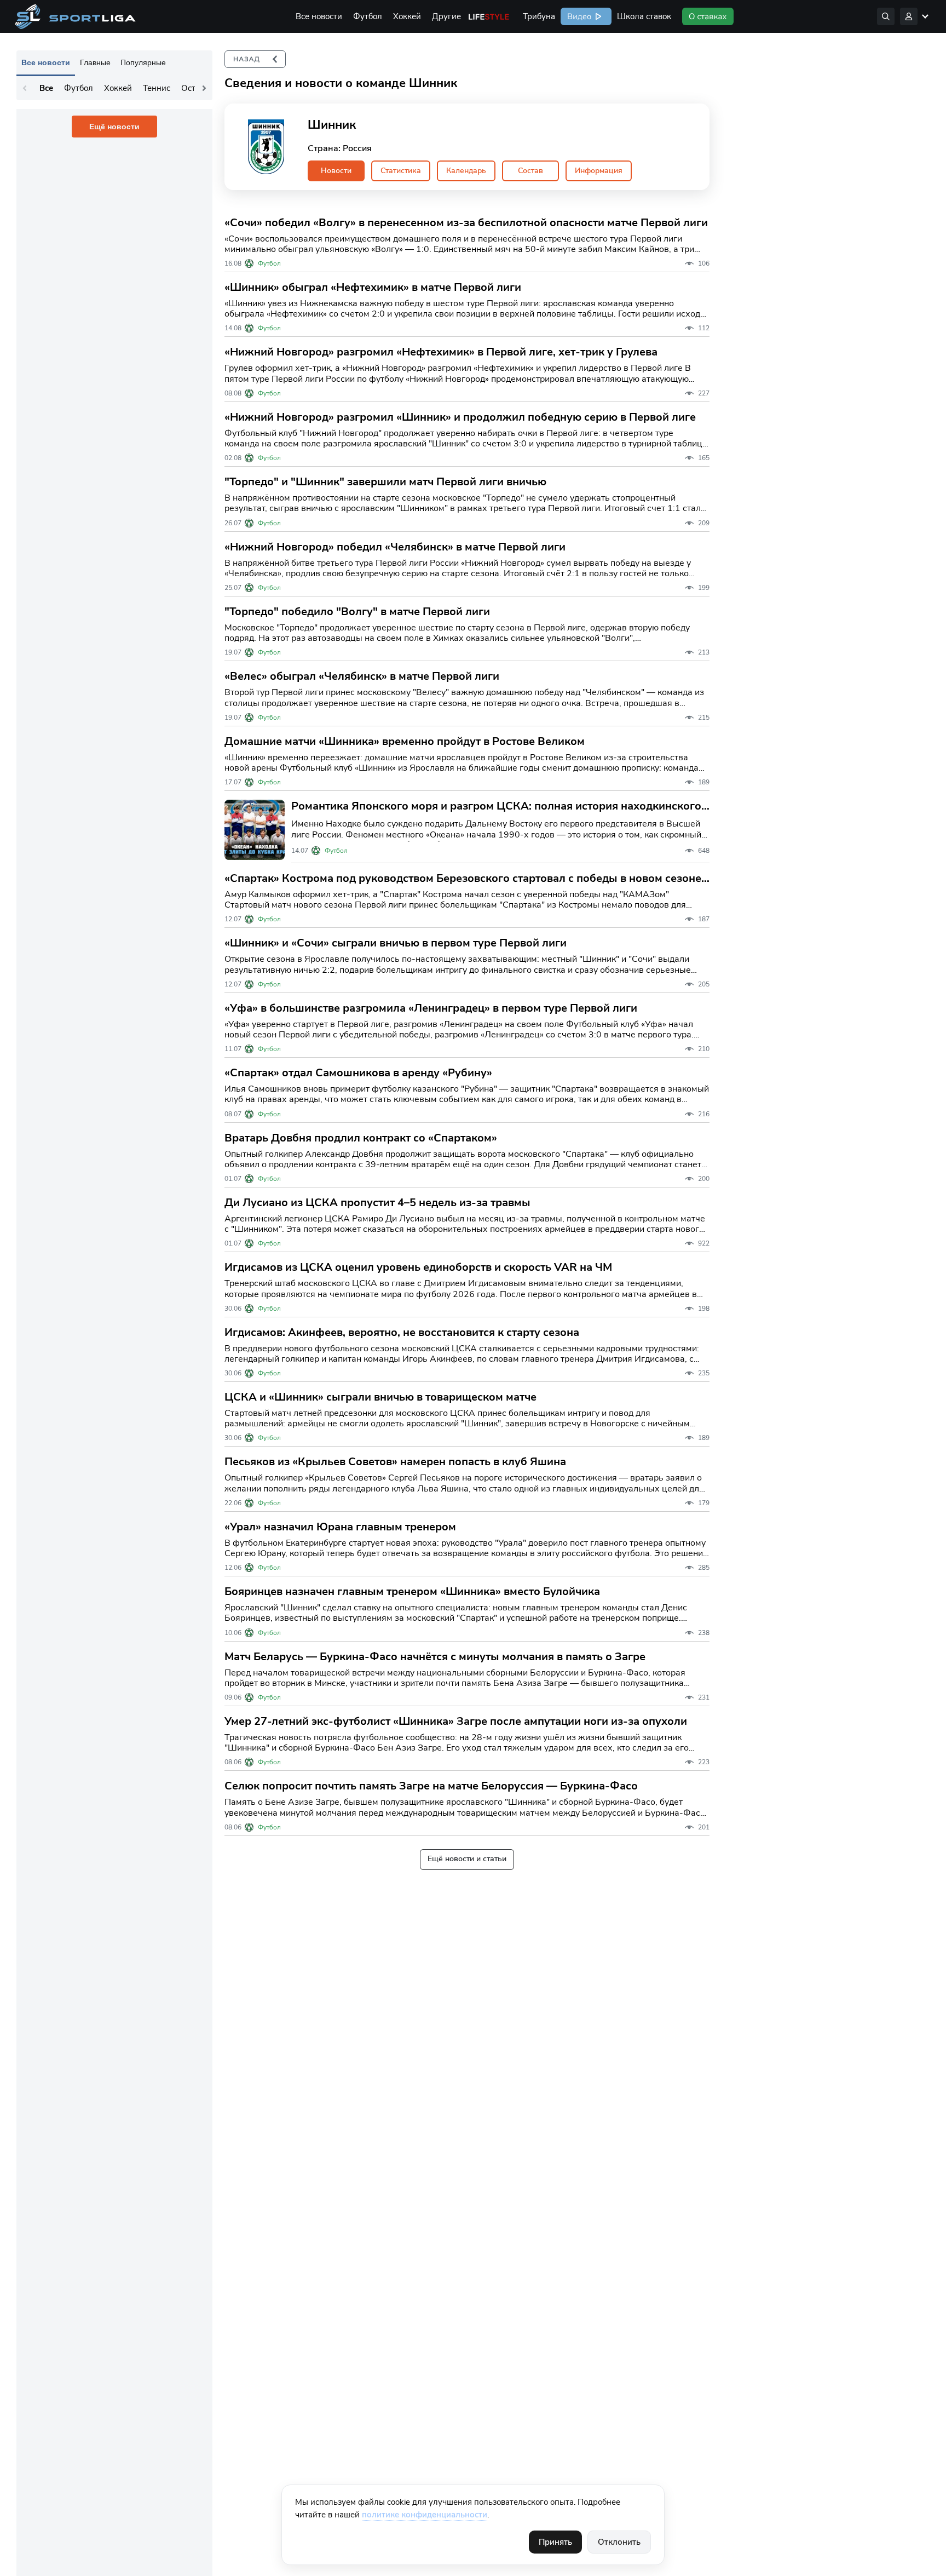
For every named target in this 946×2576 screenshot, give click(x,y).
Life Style (489, 16)
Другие (446, 16)
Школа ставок (644, 16)
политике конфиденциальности (425, 2515)
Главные (95, 62)
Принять (555, 2542)
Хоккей (407, 16)
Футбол (368, 16)
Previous (25, 88)
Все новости (319, 16)
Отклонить (619, 2542)
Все (46, 88)
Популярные (143, 62)
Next (204, 88)
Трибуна (539, 16)
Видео (578, 16)
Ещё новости (114, 127)
